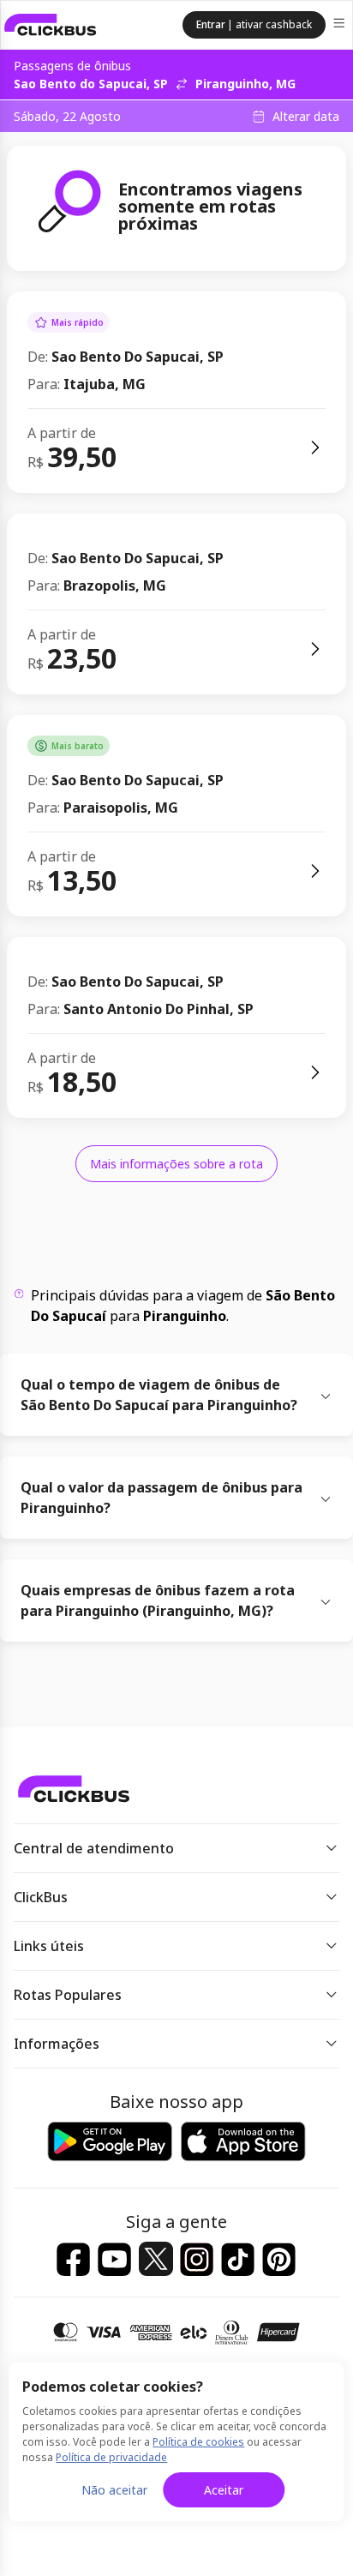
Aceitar (224, 2490)
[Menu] (341, 25)
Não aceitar (114, 2490)
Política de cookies (198, 2442)
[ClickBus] (51, 25)
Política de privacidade (111, 2457)
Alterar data (306, 117)
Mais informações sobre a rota (176, 1164)
